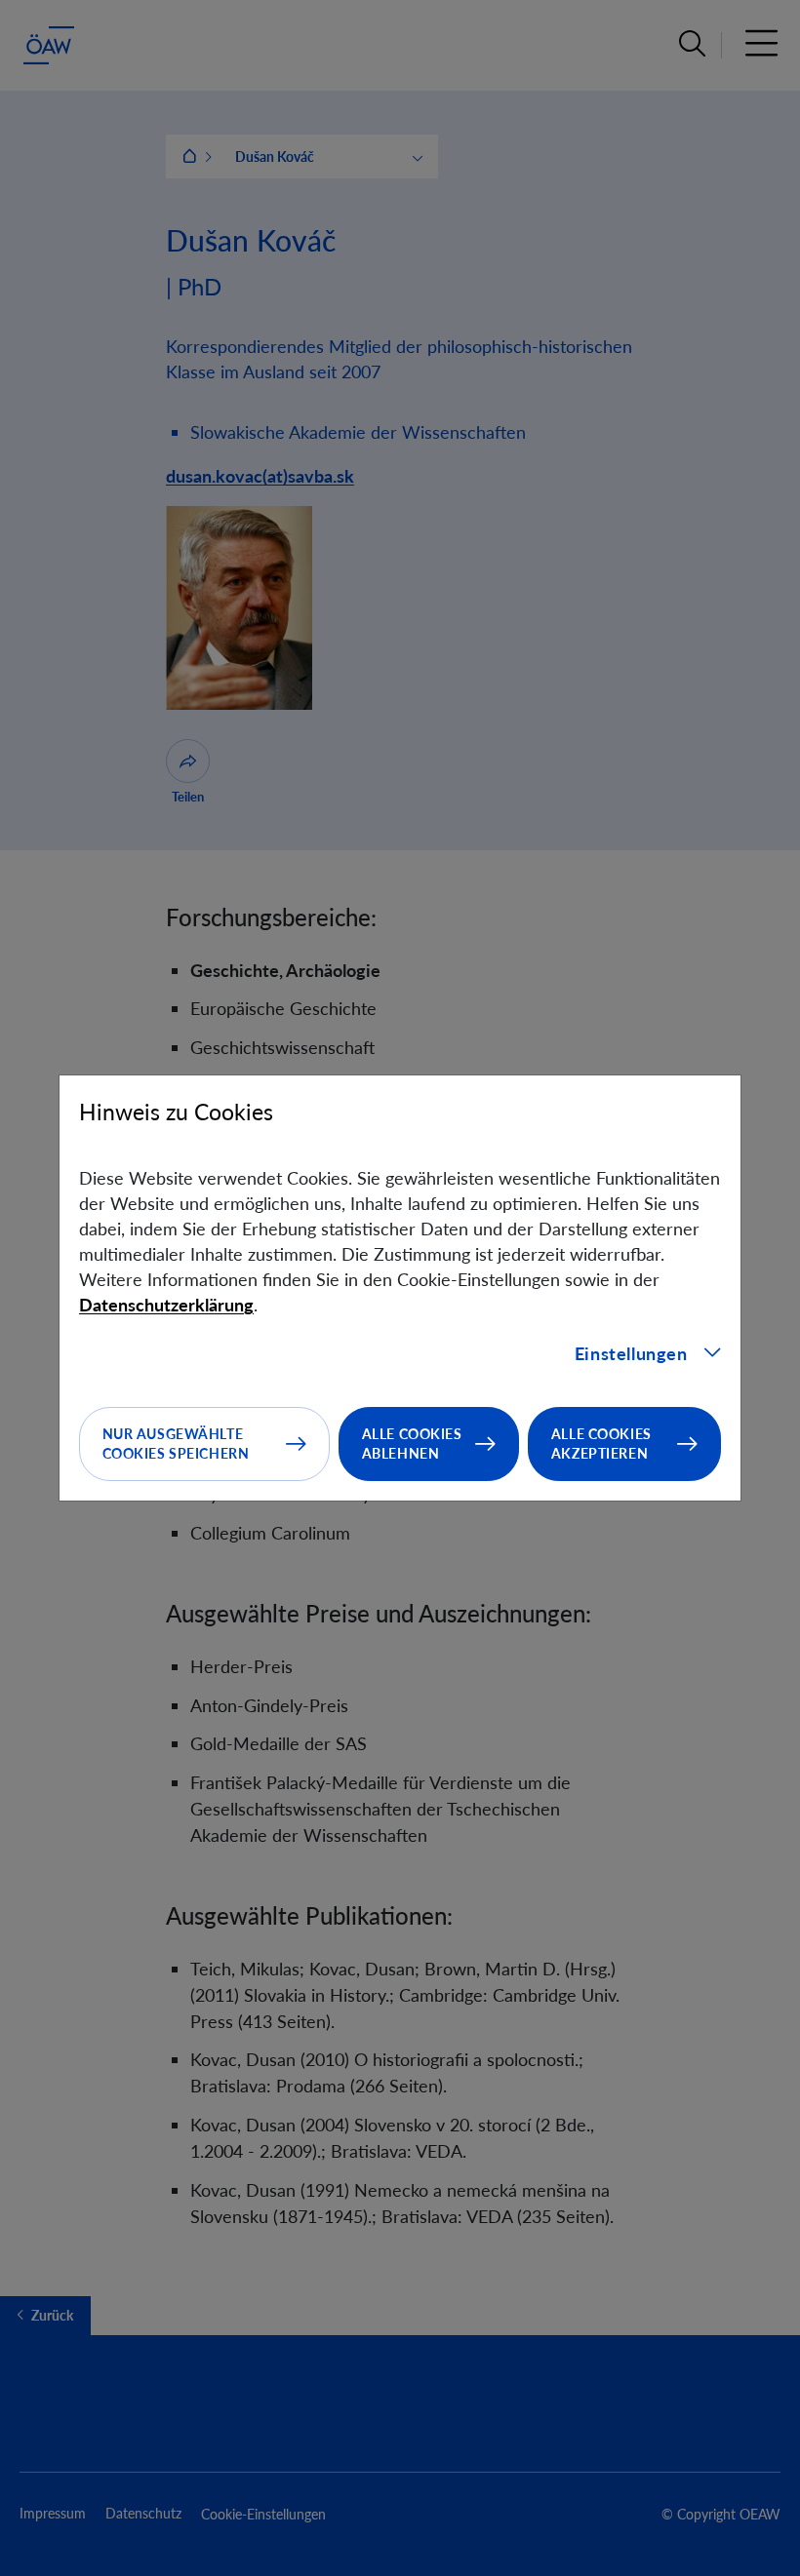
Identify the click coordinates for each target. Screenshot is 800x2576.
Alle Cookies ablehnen (412, 1444)
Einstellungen (631, 1353)
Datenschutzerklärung (166, 1305)
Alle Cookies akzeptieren (601, 1444)
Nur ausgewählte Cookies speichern (176, 1444)
